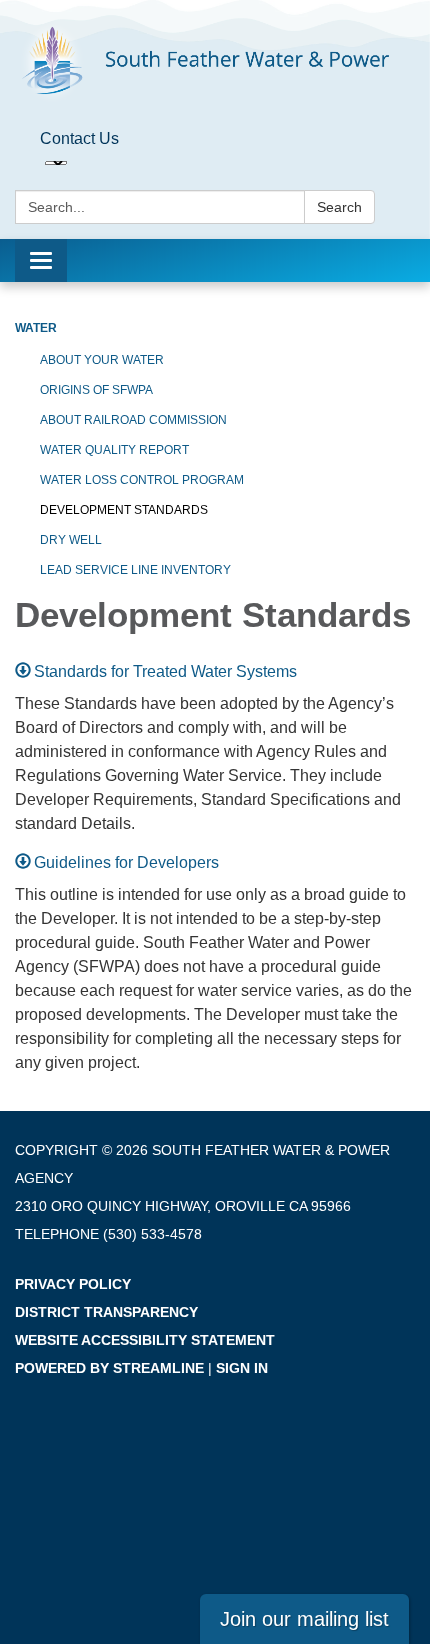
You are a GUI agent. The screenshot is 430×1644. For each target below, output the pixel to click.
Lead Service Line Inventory (135, 570)
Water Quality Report (114, 450)
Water (36, 328)
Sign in (242, 1368)
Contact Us (79, 138)
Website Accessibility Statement (145, 1340)
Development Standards (124, 510)
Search (339, 207)
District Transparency (106, 1312)
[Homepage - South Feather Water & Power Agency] (215, 61)
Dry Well (71, 540)
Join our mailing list (304, 1619)
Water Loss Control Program (142, 480)
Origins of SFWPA (96, 390)
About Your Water (102, 360)
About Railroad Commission (133, 420)
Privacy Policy (73, 1284)
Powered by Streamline (109, 1368)
